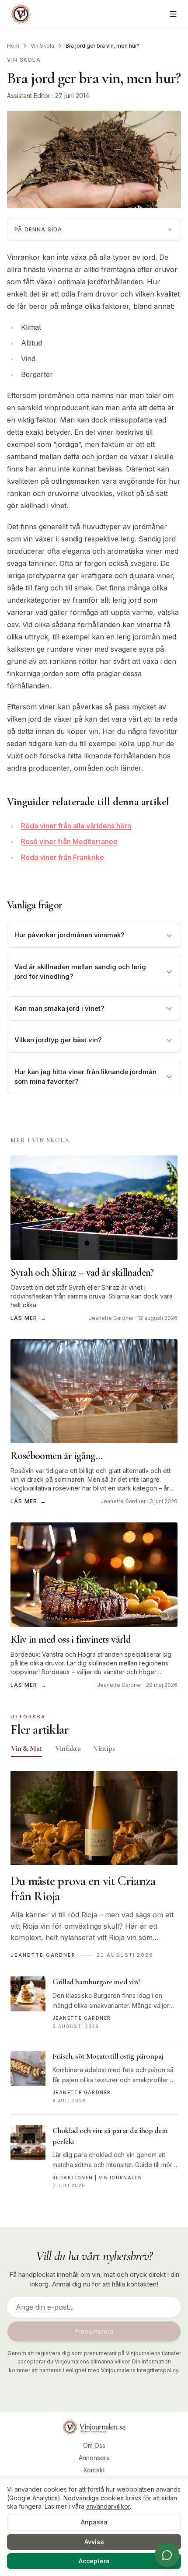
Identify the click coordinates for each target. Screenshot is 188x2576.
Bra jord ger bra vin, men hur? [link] (103, 46)
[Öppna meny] (173, 14)
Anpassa (94, 2522)
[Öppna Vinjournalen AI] (167, 2555)
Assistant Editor (29, 96)
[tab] (26, 1748)
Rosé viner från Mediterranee (69, 841)
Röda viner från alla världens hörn (76, 826)
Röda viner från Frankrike (63, 857)
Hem (13, 46)
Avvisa (94, 2542)
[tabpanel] (94, 1985)
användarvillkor (108, 2506)
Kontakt (94, 2470)
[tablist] (94, 1750)
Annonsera (94, 2458)
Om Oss (94, 2445)
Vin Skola (42, 46)
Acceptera (94, 2561)
